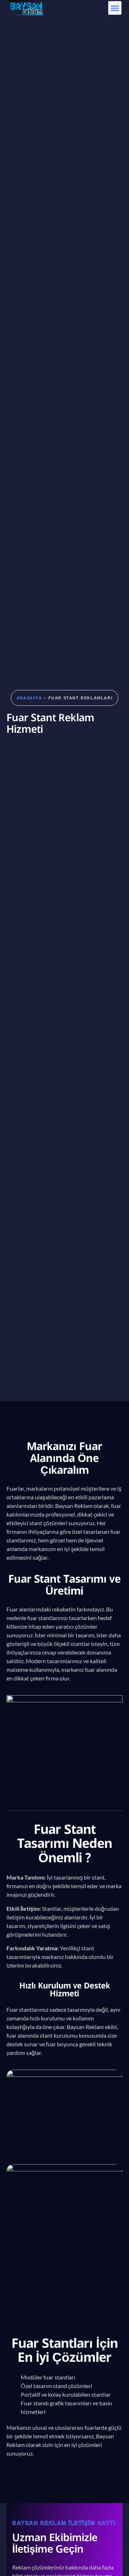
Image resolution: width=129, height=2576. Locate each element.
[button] (115, 8)
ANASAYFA (29, 698)
